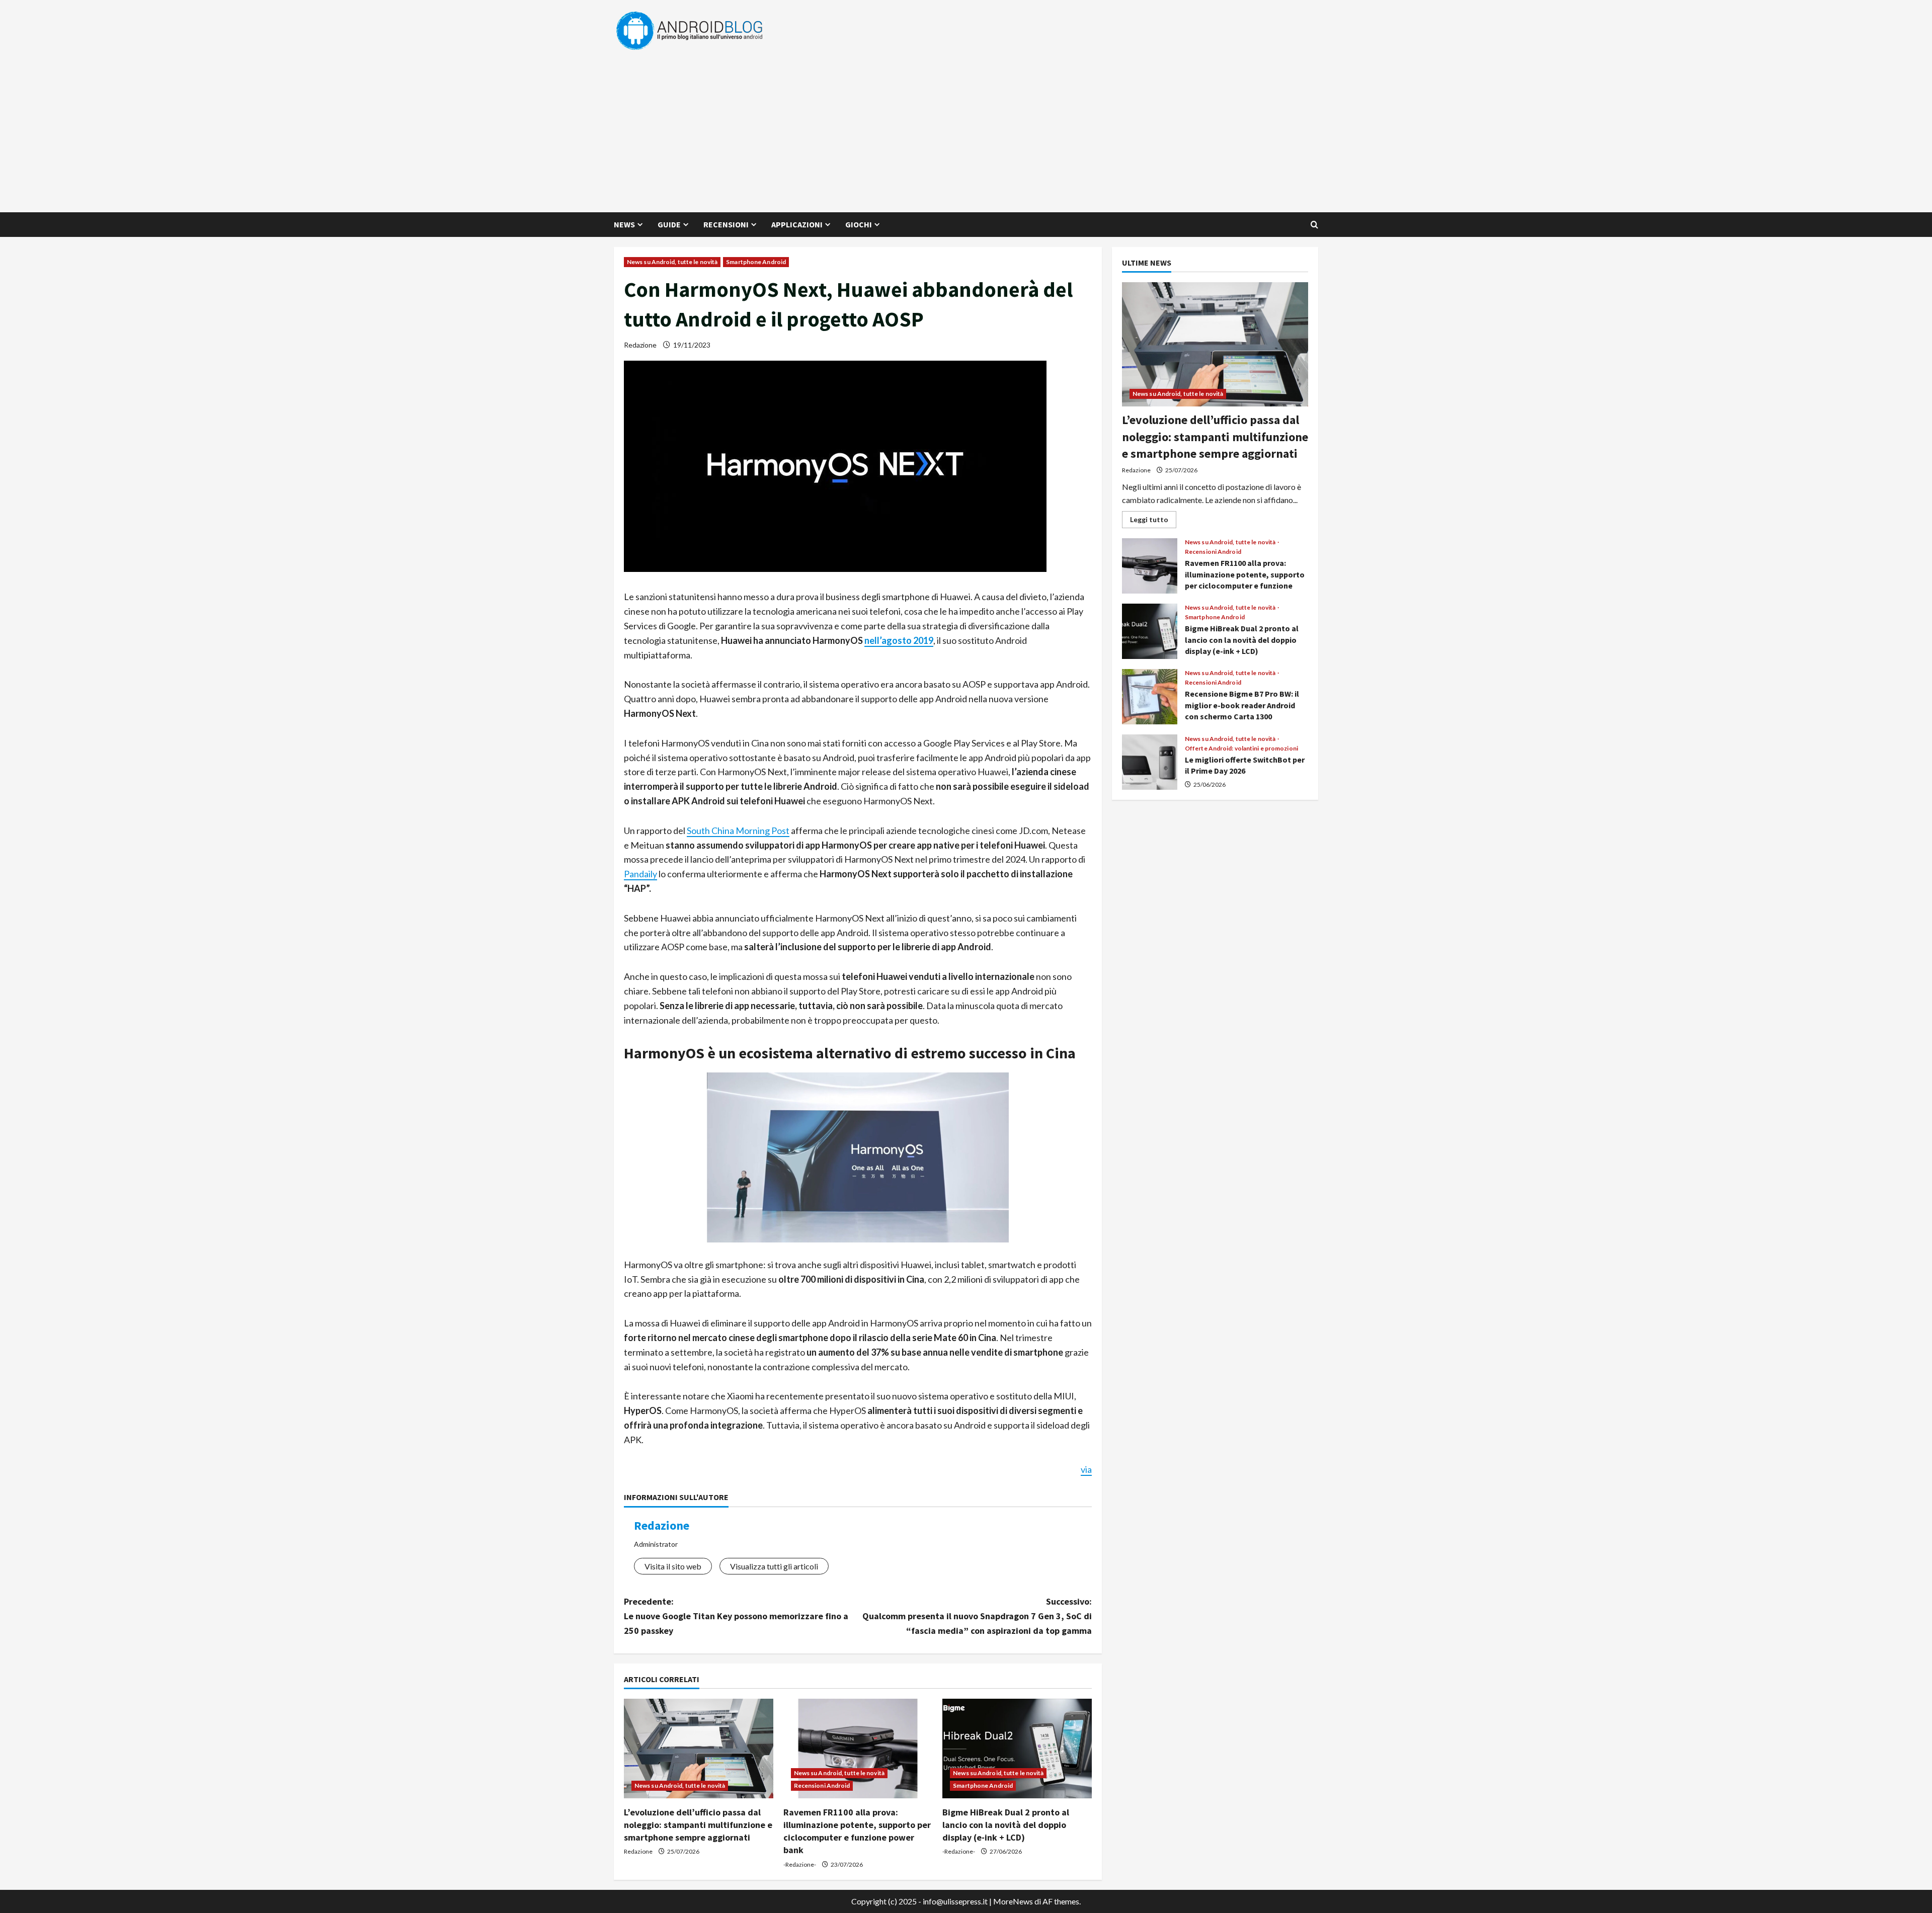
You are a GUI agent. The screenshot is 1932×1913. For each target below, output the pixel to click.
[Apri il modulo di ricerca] (1314, 225)
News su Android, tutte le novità (672, 262)
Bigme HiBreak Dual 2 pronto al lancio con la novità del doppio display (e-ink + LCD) (1006, 1825)
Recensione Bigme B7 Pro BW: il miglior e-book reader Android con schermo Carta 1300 (1150, 697)
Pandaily (640, 874)
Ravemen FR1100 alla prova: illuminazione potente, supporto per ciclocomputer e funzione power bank (1150, 566)
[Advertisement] (963, 127)
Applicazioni (797, 224)
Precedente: (736, 1616)
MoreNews (1013, 1901)
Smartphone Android (756, 262)
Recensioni (726, 224)
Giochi (859, 224)
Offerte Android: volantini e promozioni (1241, 748)
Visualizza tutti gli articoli (774, 1566)
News (624, 224)
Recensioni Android (822, 1785)
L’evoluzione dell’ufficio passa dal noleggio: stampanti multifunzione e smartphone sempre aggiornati (698, 1825)
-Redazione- (800, 1864)
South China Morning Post (738, 830)
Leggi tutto (1153, 521)
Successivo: (977, 1616)
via (1086, 1469)
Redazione (640, 345)
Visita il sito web (673, 1566)
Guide (669, 224)
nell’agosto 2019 (899, 640)
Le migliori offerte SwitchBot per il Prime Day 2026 (1150, 762)
